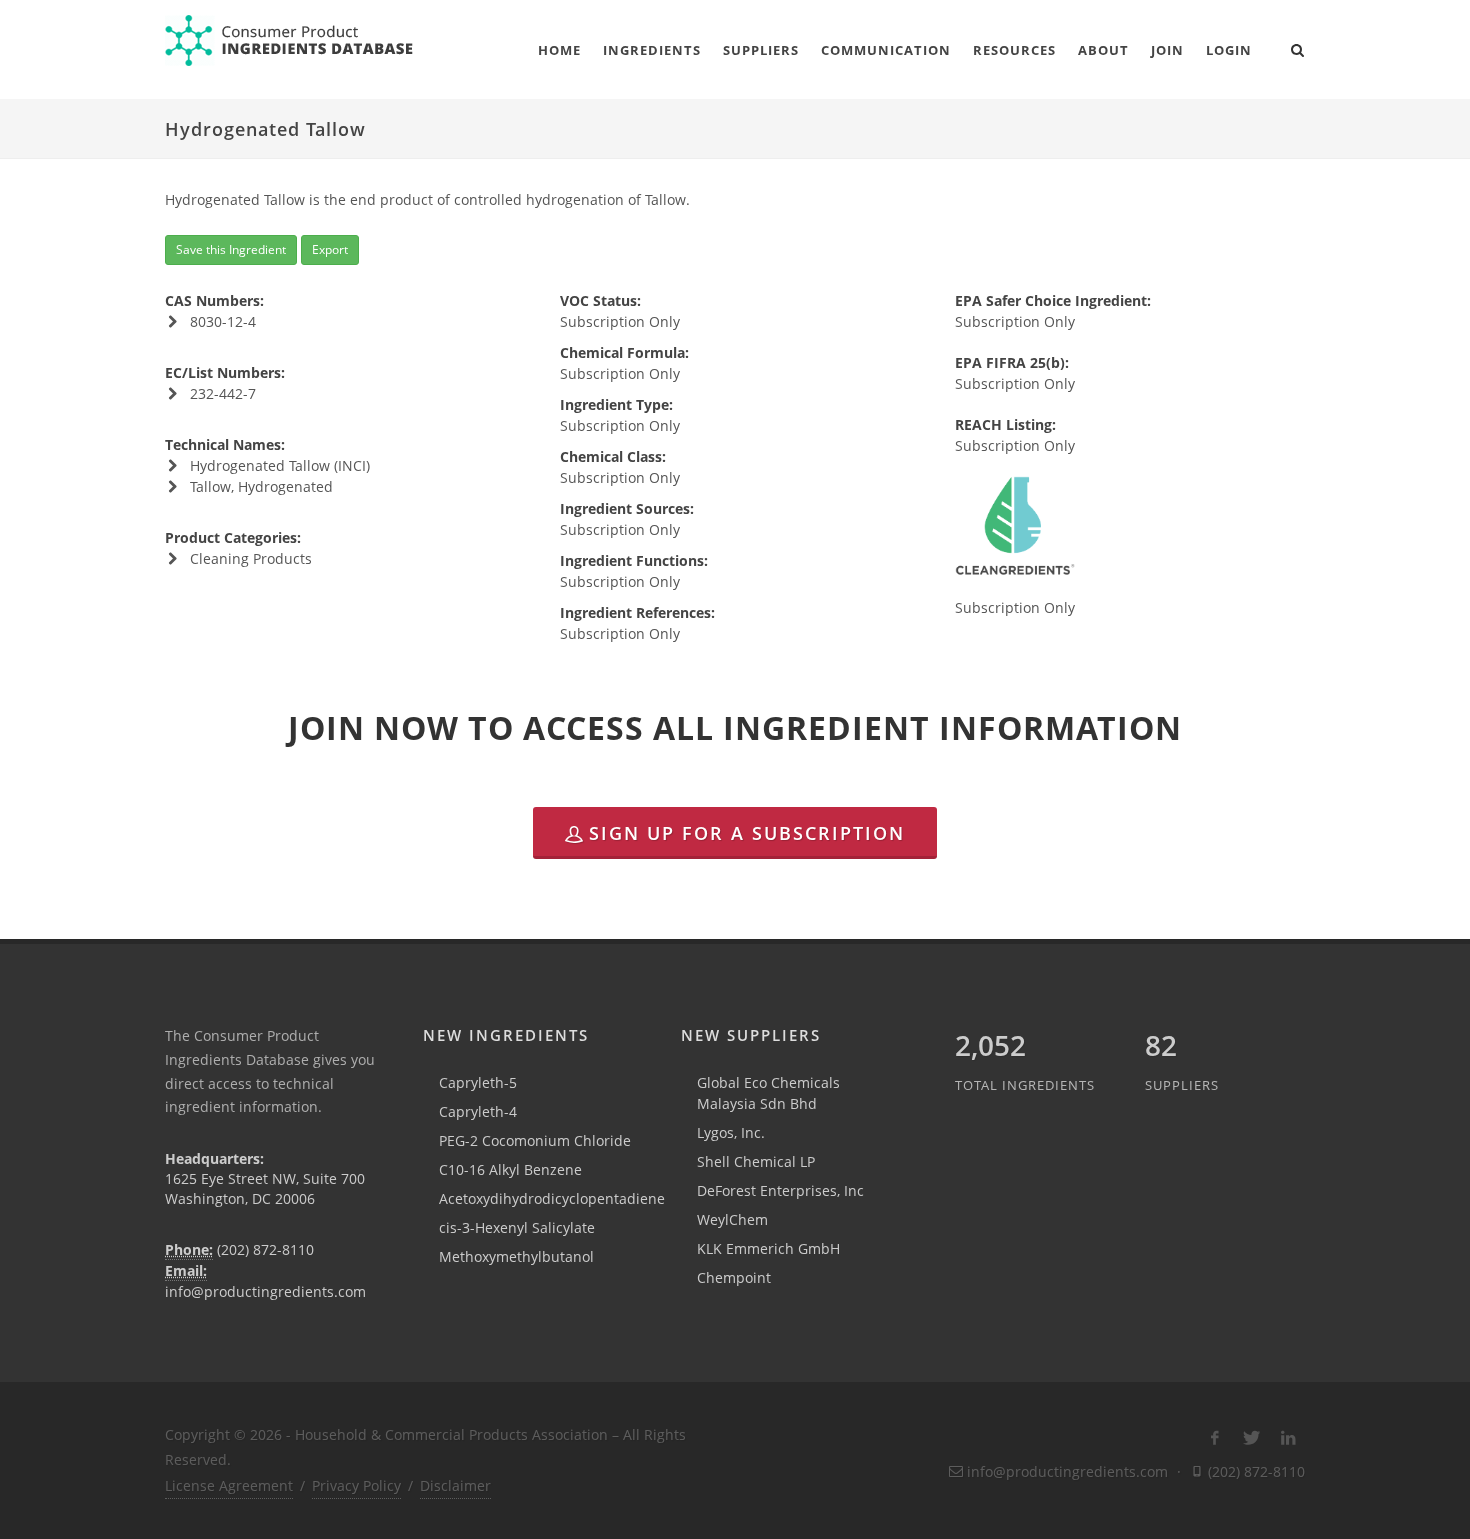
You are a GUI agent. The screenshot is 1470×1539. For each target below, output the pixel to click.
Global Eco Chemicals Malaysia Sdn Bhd (768, 1093)
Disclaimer (455, 1485)
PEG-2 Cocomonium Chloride (535, 1140)
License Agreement (229, 1485)
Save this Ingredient (231, 249)
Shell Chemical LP (756, 1161)
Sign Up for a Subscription (747, 833)
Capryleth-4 (478, 1111)
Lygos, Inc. (731, 1132)
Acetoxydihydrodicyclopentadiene (552, 1198)
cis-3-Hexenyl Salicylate (517, 1227)
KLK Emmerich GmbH (768, 1248)
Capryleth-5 (478, 1082)
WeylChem (732, 1219)
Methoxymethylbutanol (516, 1256)
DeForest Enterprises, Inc (780, 1190)
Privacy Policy (356, 1485)
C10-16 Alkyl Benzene (510, 1169)
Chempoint (734, 1277)
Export (330, 249)
